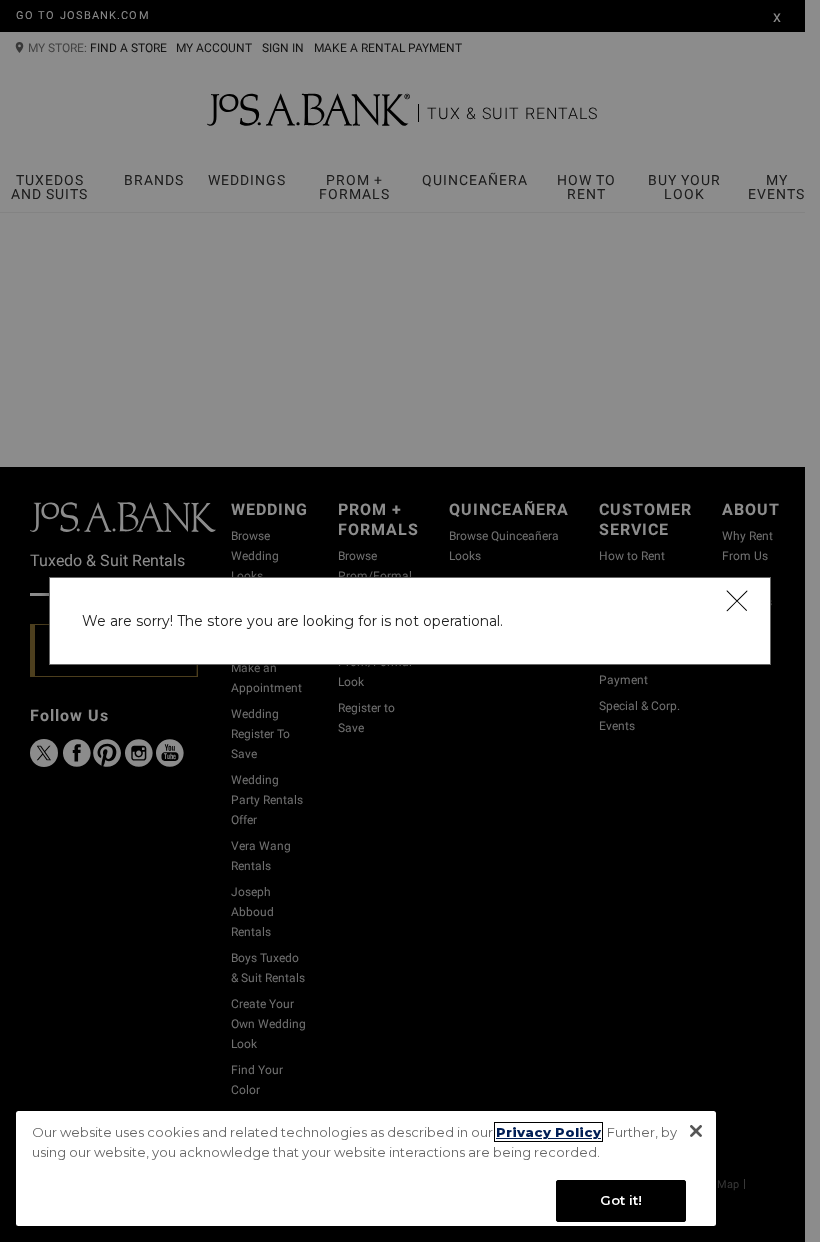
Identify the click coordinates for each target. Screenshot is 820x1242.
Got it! (621, 1200)
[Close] (736, 600)
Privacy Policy (548, 1132)
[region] (366, 1168)
